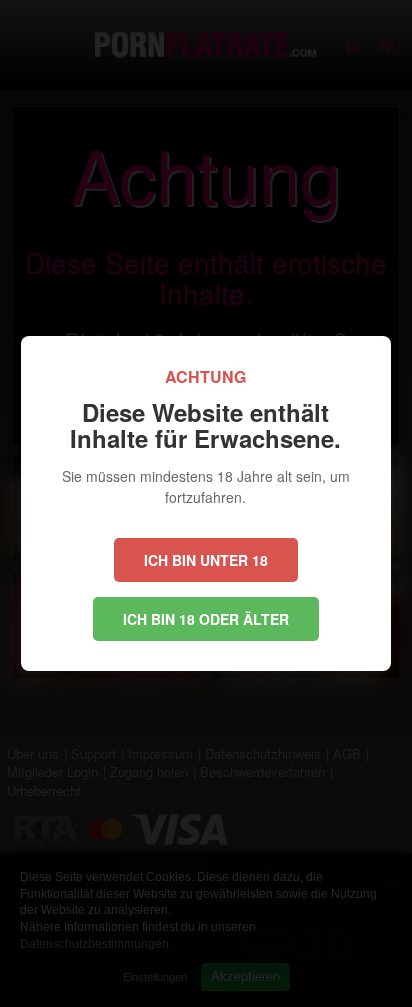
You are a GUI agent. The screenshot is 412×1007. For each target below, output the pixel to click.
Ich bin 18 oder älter (206, 619)
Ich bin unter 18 (206, 560)
